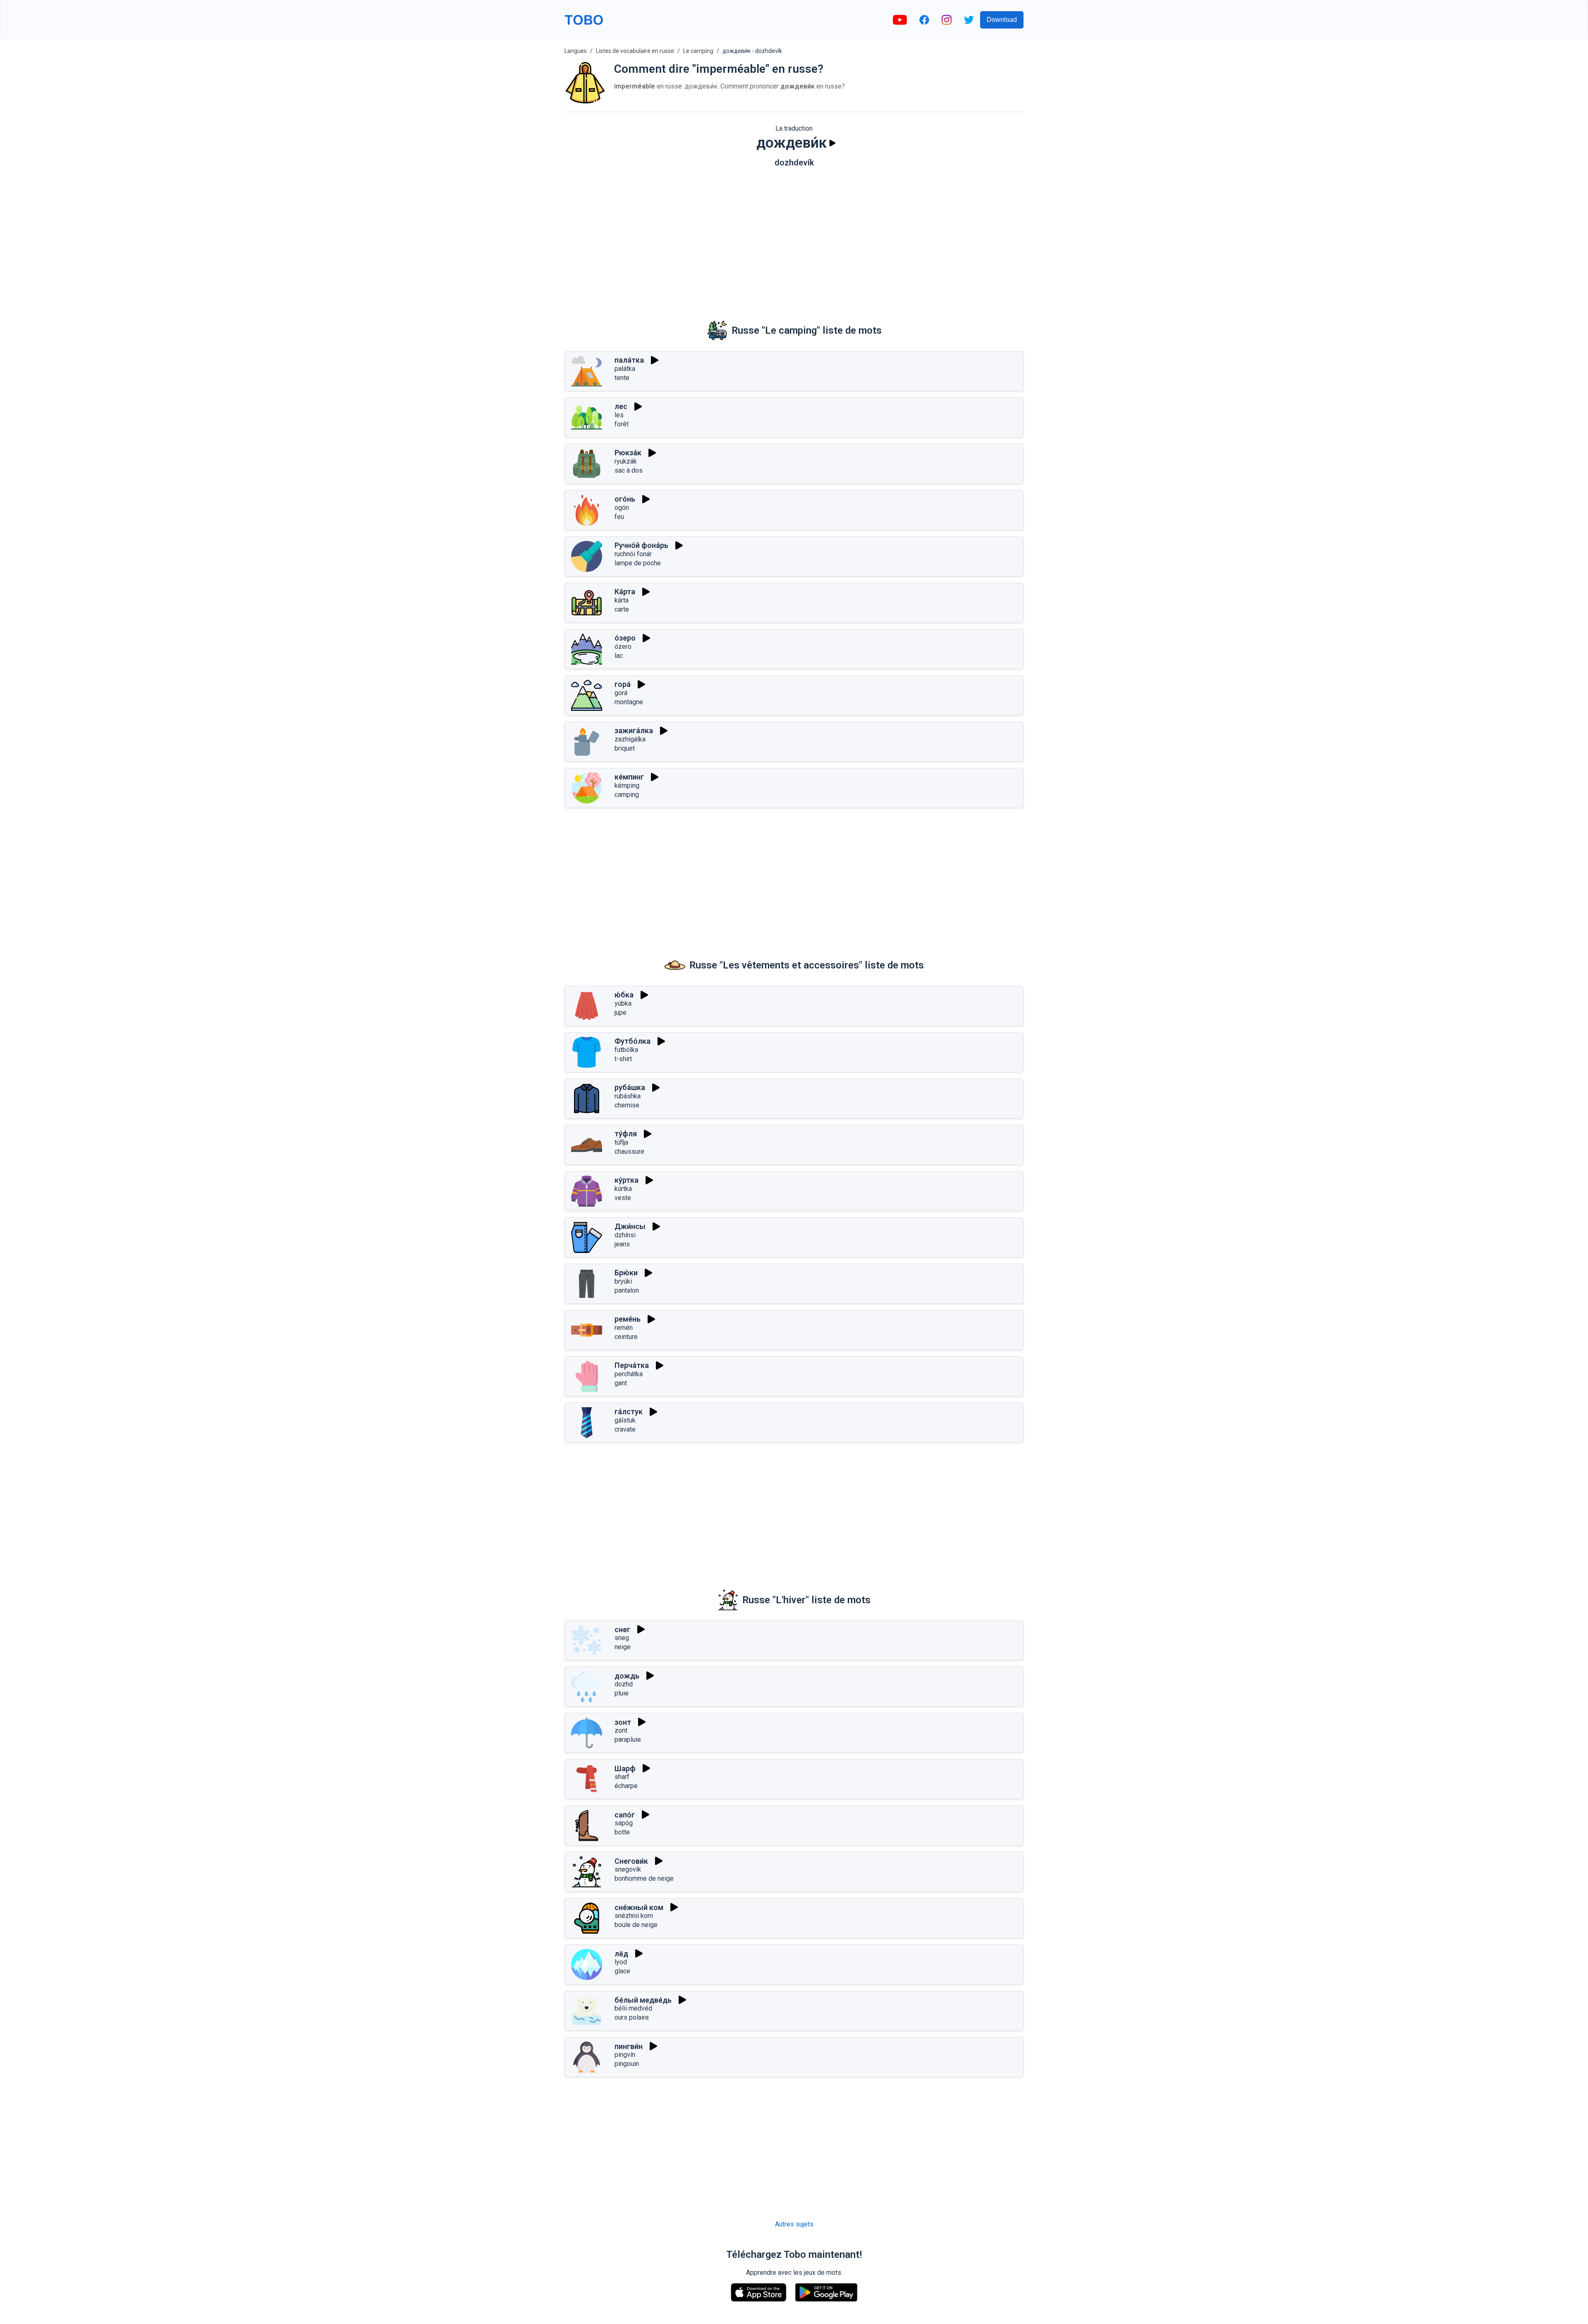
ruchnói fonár (633, 554)
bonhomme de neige (644, 1878)
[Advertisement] (794, 238)
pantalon (627, 1290)
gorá (621, 693)
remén (624, 1328)
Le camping (698, 51)
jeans (622, 1244)
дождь (627, 1676)
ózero (623, 647)
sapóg (624, 1823)
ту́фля (626, 1134)
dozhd (624, 1684)
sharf (622, 1777)
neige (623, 1647)
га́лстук (629, 1412)
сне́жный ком (639, 1907)
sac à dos (629, 470)
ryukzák (626, 461)
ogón (622, 508)
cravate (625, 1429)
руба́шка (630, 1087)
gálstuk (625, 1420)
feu (619, 517)
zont (621, 1730)
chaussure (629, 1151)
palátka (625, 369)
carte (622, 609)
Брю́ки (626, 1273)
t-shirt (623, 1059)
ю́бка (624, 995)
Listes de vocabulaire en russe (635, 51)
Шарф (625, 1768)
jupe (621, 1013)
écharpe (626, 1786)
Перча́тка (632, 1365)
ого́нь (625, 499)
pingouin (627, 2064)
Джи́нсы (630, 1226)
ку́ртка (627, 1180)
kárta (622, 600)
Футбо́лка (633, 1041)
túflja (621, 1142)
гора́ (623, 684)
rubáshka (628, 1096)
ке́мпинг (629, 777)
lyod (621, 1962)
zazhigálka (630, 739)
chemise (627, 1105)
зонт (623, 1722)
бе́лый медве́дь (643, 2000)
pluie (622, 1693)
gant (621, 1383)
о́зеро (625, 638)
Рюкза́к (628, 453)
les (619, 415)
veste (623, 1198)
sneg (622, 1638)
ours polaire (632, 2017)
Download (1002, 20)
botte (622, 1832)
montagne (629, 702)
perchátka (629, 1374)
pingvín (625, 2055)
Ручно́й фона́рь (641, 545)
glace (622, 1971)
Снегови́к (631, 1861)
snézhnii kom (634, 1916)
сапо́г (625, 1815)
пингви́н (629, 2046)
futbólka (626, 1050)
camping (627, 795)
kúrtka (623, 1189)
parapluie (628, 1739)
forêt (622, 424)
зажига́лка (634, 730)
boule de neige (636, 1925)
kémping (627, 785)
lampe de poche (638, 563)
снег (622, 1629)
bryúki (623, 1281)
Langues (576, 51)
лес (621, 406)
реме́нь (628, 1319)
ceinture (626, 1337)
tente (622, 378)
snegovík (628, 1869)
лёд (621, 1954)
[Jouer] (832, 143)
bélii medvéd (633, 2008)
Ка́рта (625, 592)
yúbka (623, 1003)
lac (619, 656)
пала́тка (629, 360)
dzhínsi (625, 1235)
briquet (625, 748)
